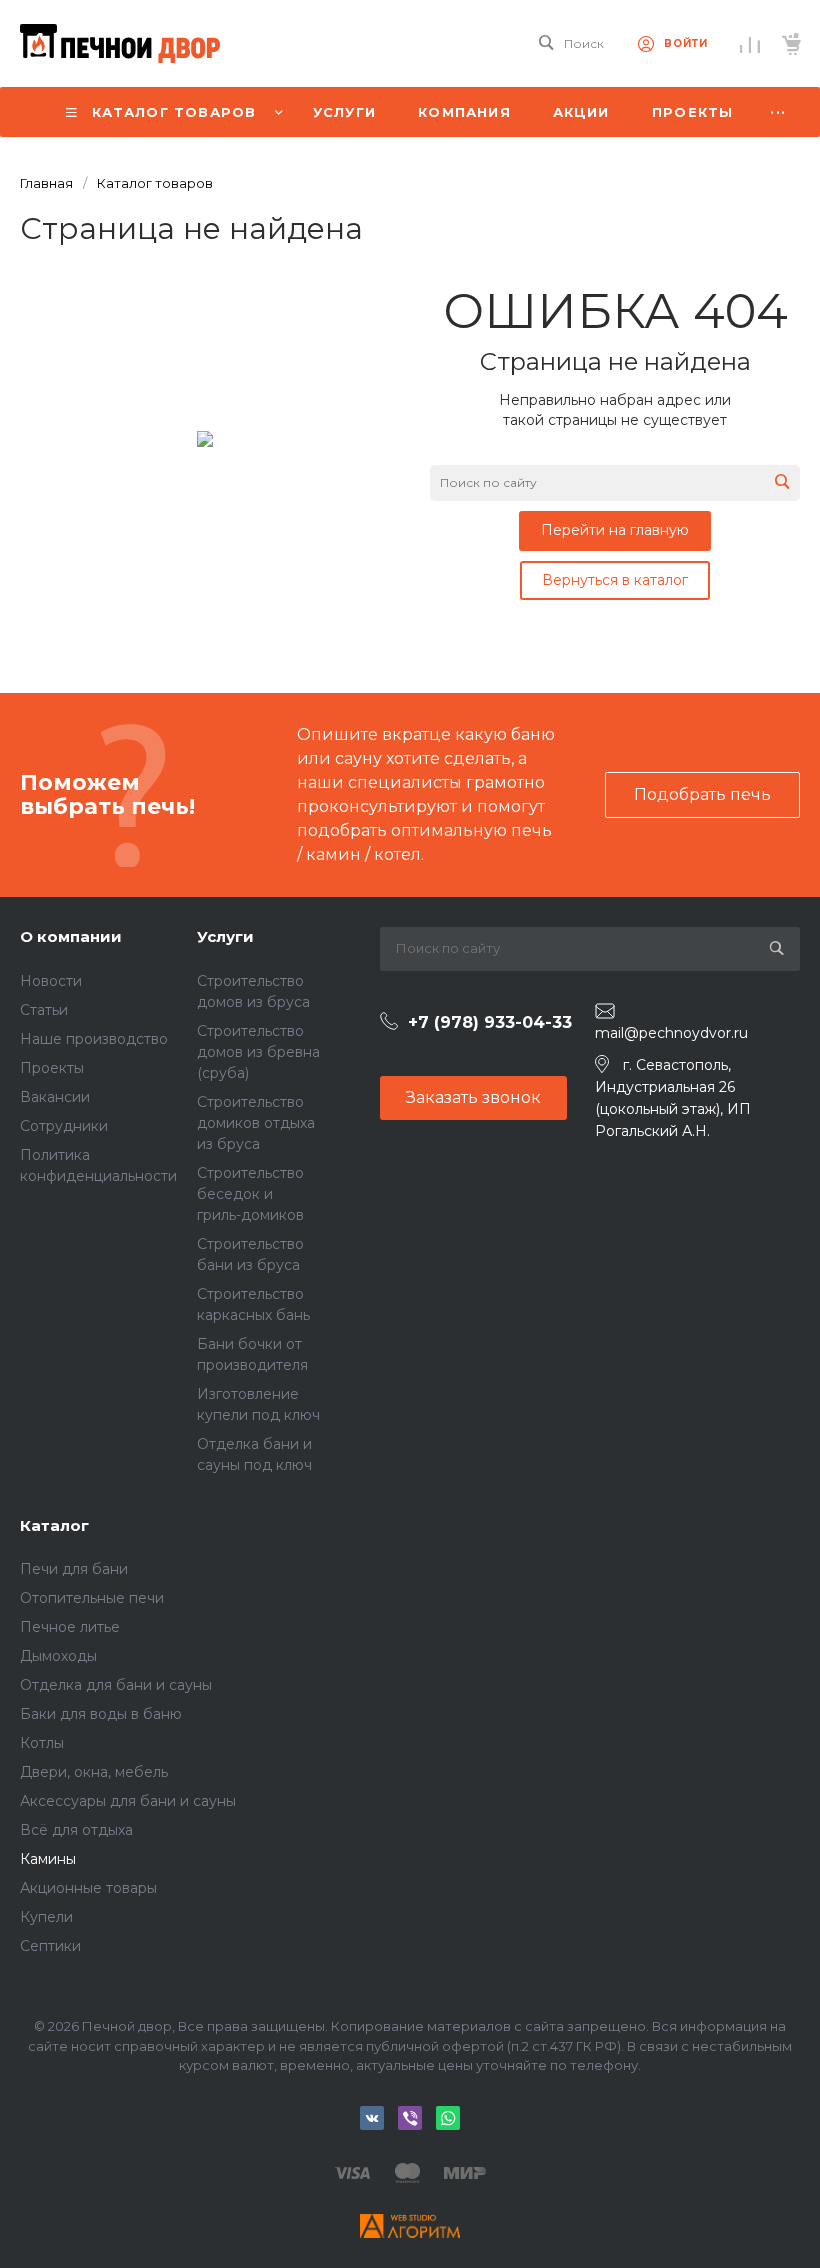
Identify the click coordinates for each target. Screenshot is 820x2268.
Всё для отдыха (76, 1830)
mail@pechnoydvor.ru (671, 1033)
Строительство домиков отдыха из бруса (256, 1123)
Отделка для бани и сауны (116, 1685)
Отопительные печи (92, 1598)
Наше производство (94, 1039)
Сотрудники (64, 1126)
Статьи (44, 1010)
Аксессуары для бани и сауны (128, 1801)
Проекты (52, 1068)
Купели (46, 1917)
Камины (48, 1859)
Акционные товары (88, 1888)
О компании (71, 936)
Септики (50, 1946)
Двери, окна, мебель (94, 1772)
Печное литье (70, 1627)
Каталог (54, 1525)
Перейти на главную (615, 530)
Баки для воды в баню (101, 1714)
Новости (51, 981)
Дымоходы (58, 1656)
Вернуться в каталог (615, 580)
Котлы (42, 1743)
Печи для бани (74, 1569)
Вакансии (55, 1097)
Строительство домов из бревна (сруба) (258, 1052)
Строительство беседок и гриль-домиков (250, 1194)
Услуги (225, 936)
